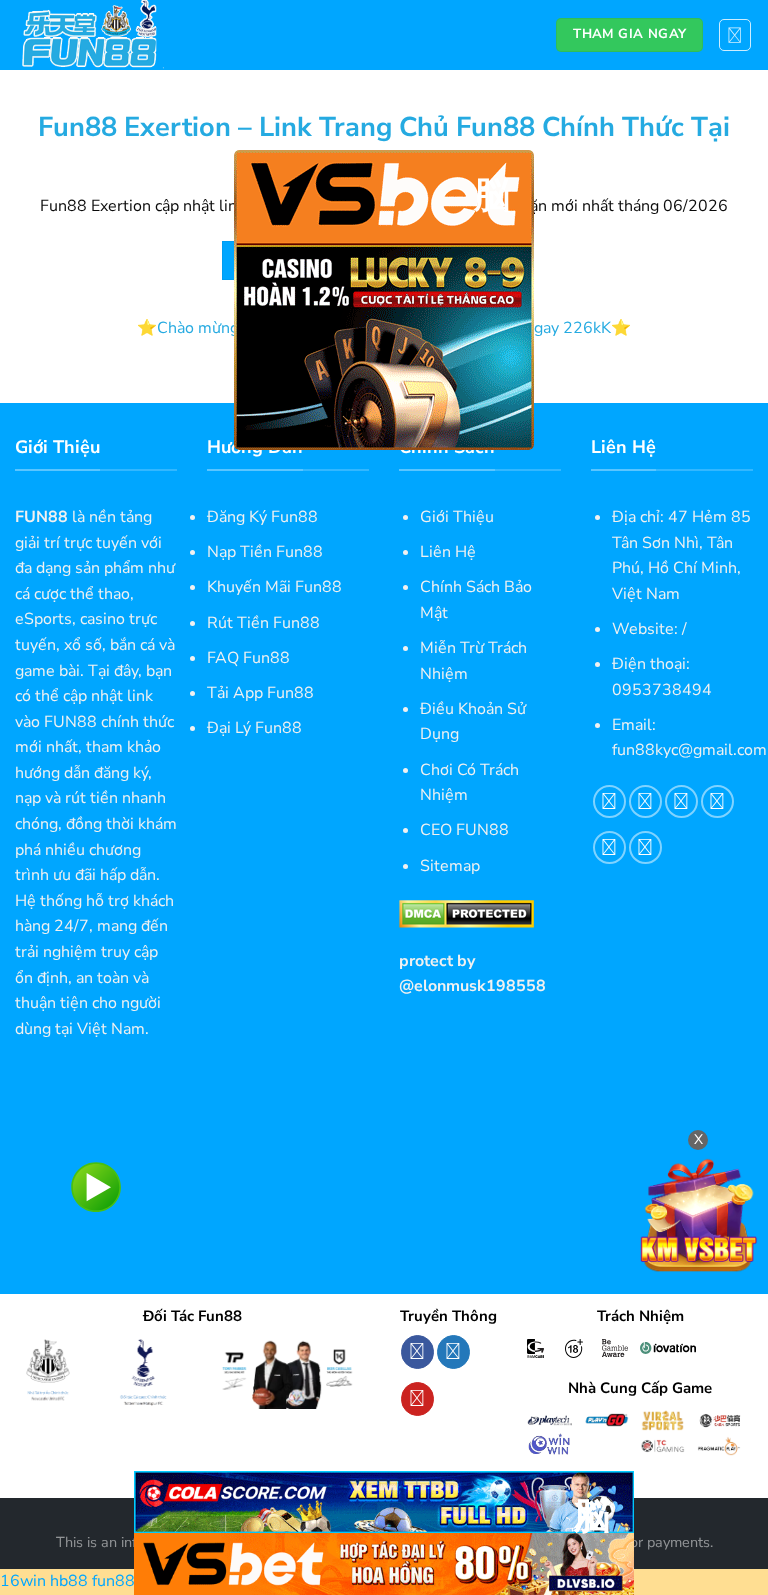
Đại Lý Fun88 (254, 728)
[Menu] (735, 35)
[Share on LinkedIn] (645, 847)
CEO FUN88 (464, 830)
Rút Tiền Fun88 (263, 623)
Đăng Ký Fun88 (262, 517)
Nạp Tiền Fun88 (265, 552)
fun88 (113, 1581)
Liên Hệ (448, 552)
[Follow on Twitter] (453, 1352)
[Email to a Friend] (717, 801)
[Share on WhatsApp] (609, 801)
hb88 (69, 1581)
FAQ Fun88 (248, 658)
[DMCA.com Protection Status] (466, 913)
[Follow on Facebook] (417, 1352)
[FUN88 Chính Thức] (115, 35)
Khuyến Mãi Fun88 (274, 587)
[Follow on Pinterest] (417, 1399)
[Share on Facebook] (645, 801)
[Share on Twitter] (681, 801)
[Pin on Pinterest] (609, 847)
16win (23, 1581)
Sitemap (450, 866)
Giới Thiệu (457, 517)
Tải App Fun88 (260, 693)
